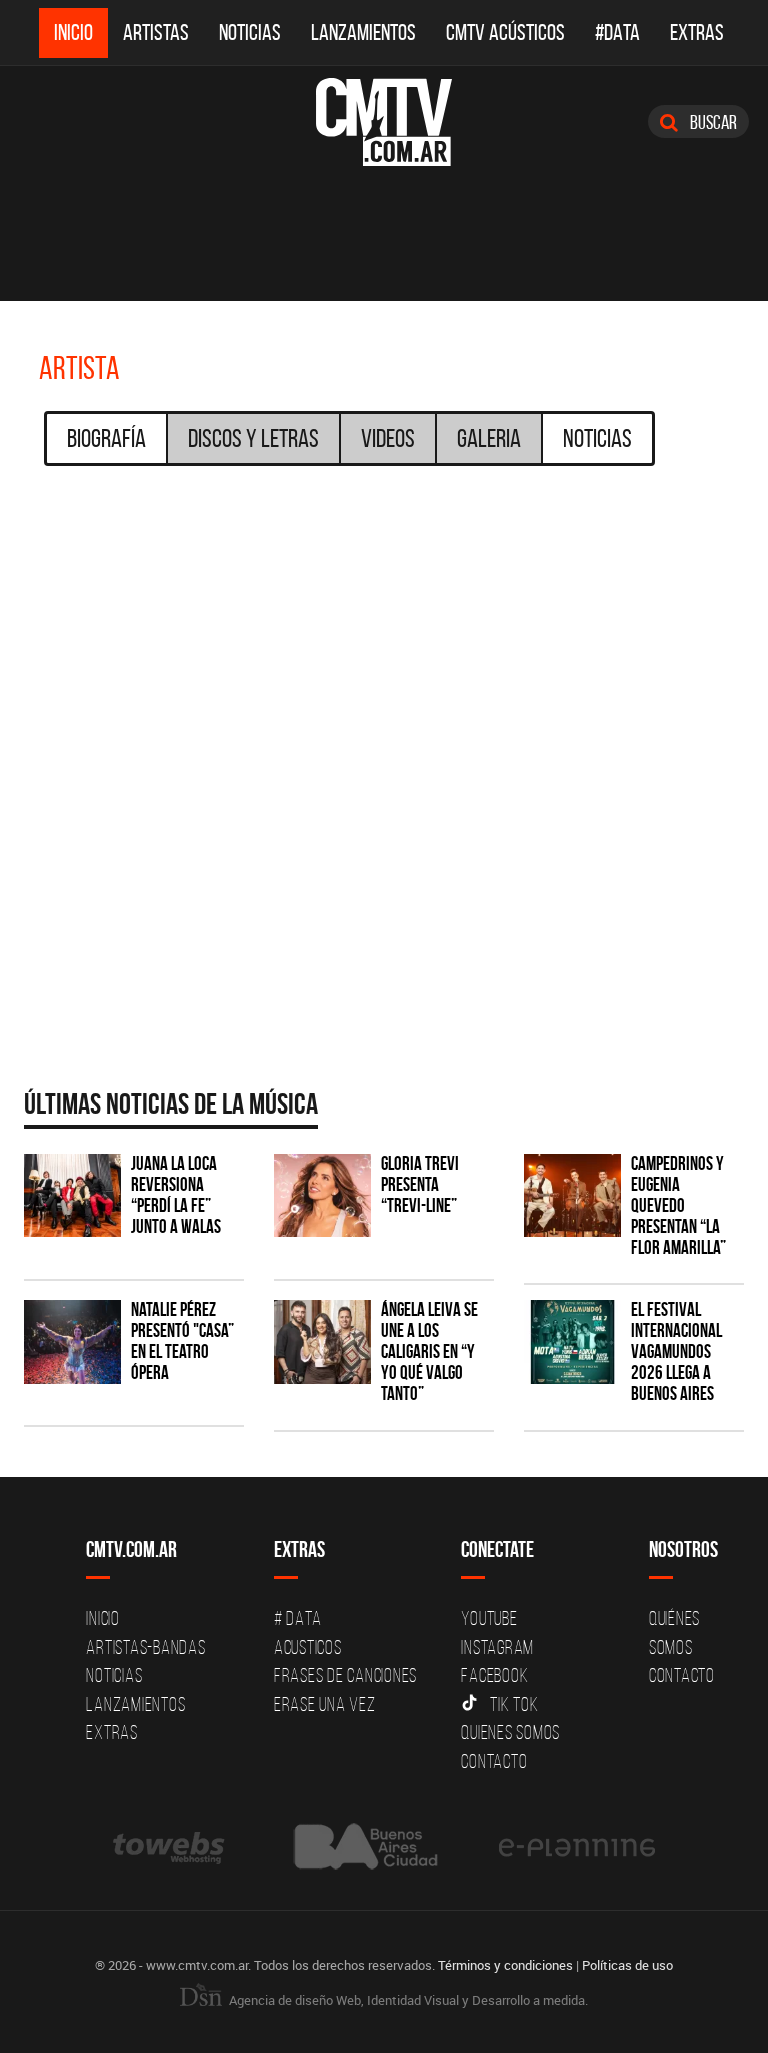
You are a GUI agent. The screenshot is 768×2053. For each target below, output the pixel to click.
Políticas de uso (627, 1965)
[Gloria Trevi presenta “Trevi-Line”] (322, 1195)
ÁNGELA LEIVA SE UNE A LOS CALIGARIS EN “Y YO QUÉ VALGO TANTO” (429, 1351)
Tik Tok (514, 1704)
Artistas (156, 32)
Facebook (494, 1675)
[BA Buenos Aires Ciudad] (363, 1846)
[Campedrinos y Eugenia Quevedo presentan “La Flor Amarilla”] (572, 1195)
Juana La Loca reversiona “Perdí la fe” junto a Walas (176, 1195)
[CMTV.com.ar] (384, 122)
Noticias (250, 32)
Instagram (497, 1647)
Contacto (494, 1761)
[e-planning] (577, 1846)
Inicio (73, 32)
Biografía (106, 438)
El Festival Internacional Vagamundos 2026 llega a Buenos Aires (676, 1351)
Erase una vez (325, 1704)
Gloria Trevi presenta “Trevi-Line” (420, 1184)
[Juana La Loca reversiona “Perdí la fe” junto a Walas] (72, 1195)
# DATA (298, 1618)
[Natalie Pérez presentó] (72, 1341)
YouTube (489, 1618)
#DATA (617, 32)
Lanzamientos (363, 32)
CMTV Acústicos (505, 32)
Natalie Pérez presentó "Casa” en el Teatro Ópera (182, 1341)
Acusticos (308, 1647)
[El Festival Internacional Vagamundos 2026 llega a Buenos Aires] (572, 1341)
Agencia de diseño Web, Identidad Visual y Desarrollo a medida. (407, 2000)
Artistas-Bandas (145, 1647)
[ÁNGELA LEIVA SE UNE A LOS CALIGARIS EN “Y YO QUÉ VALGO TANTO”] (322, 1341)
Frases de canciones (345, 1675)
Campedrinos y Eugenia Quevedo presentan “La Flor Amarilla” (678, 1205)
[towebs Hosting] (170, 1846)
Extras (697, 32)
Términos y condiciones (505, 1965)
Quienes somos (510, 1732)
